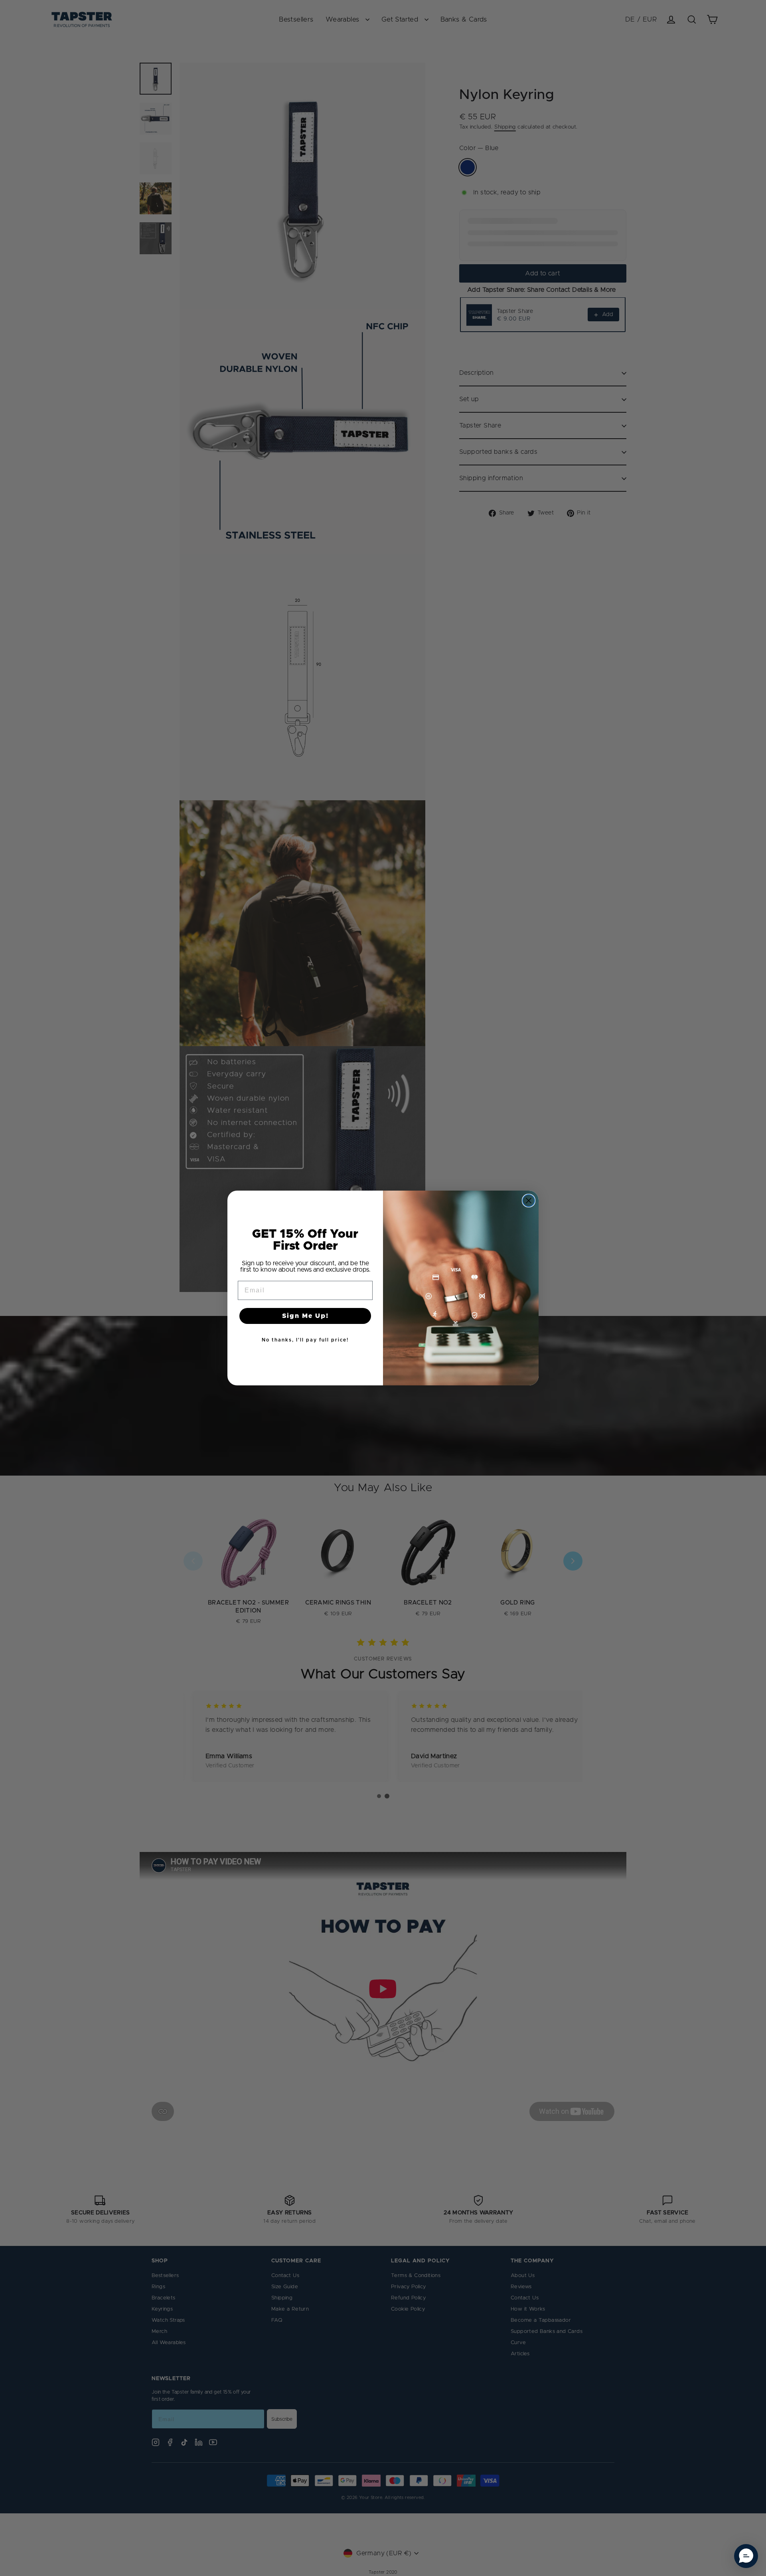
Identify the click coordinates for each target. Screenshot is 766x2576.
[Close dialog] (529, 1201)
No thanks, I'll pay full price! (305, 1340)
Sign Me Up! (305, 1316)
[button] (746, 2556)
